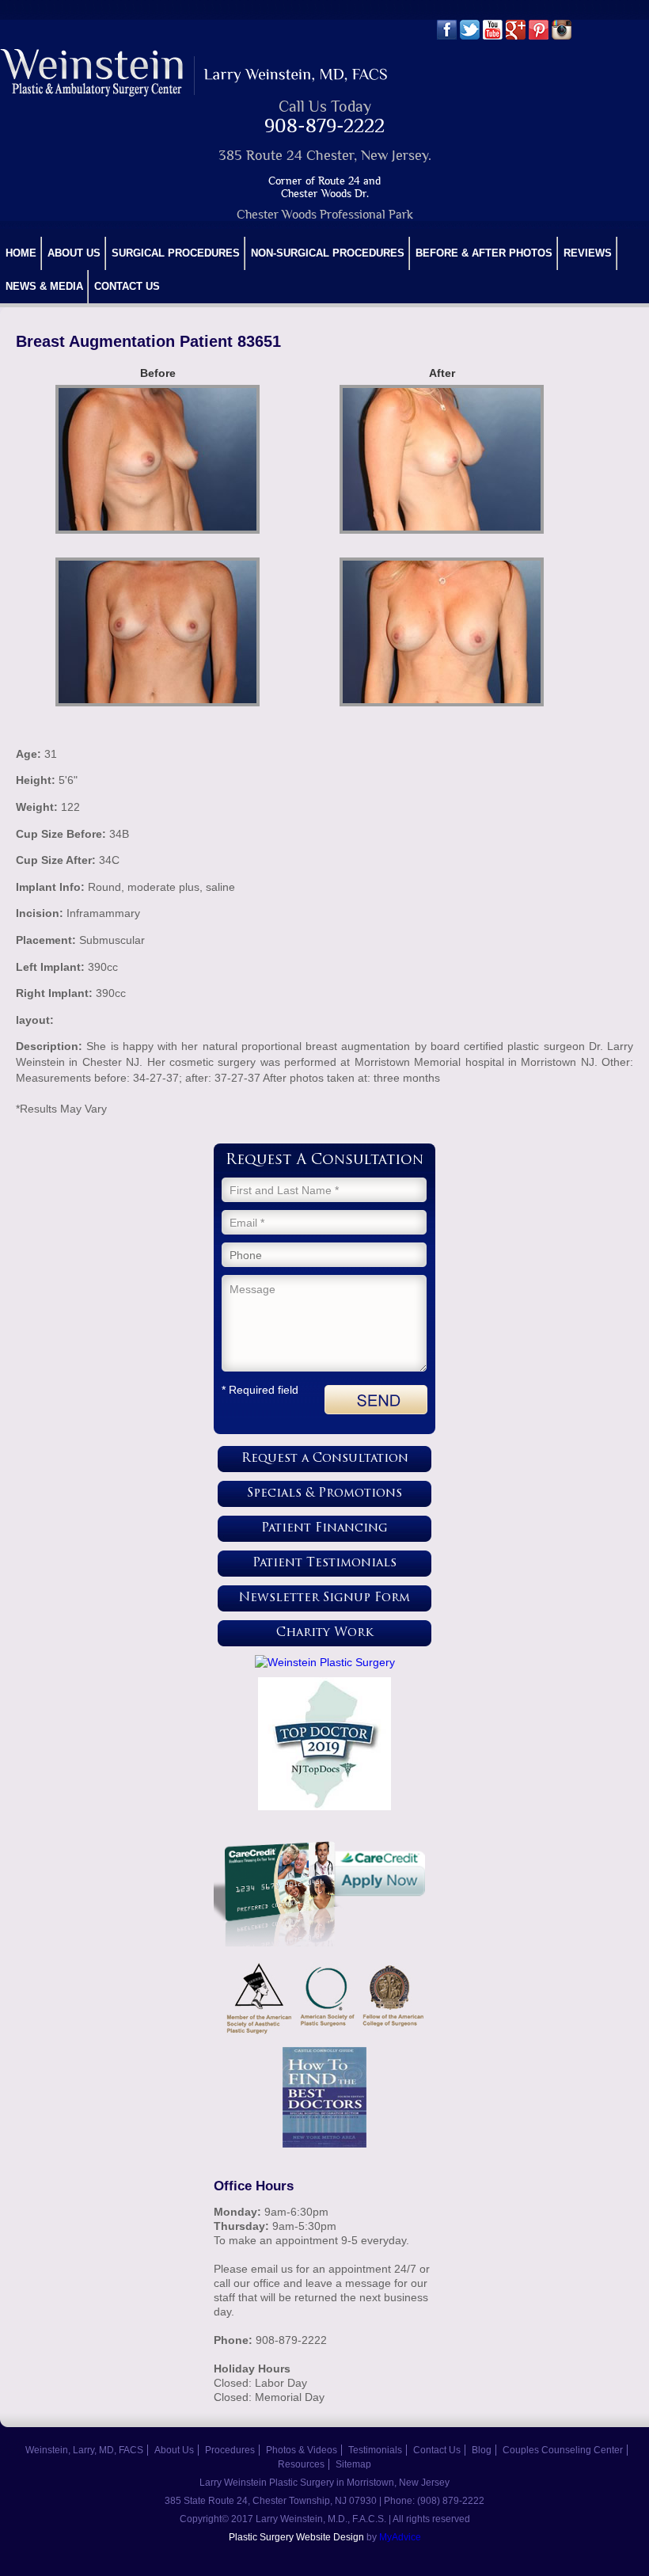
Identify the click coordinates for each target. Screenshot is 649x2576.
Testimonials (375, 2450)
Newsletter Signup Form (324, 1598)
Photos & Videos (302, 2450)
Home (21, 253)
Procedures (230, 2450)
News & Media (44, 286)
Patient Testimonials (324, 1564)
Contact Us (127, 286)
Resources (301, 2464)
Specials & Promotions (324, 1494)
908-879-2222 (324, 126)
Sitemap (353, 2464)
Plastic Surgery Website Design (296, 2537)
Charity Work (325, 1633)
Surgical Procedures (176, 253)
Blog (482, 2450)
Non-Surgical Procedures (328, 253)
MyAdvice (400, 2537)
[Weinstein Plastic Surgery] (324, 1662)
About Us (74, 253)
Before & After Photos (484, 253)
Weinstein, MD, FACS (195, 72)
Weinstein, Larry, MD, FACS (84, 2450)
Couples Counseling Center (563, 2450)
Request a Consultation (325, 1459)
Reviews (588, 253)
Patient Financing (324, 1529)
